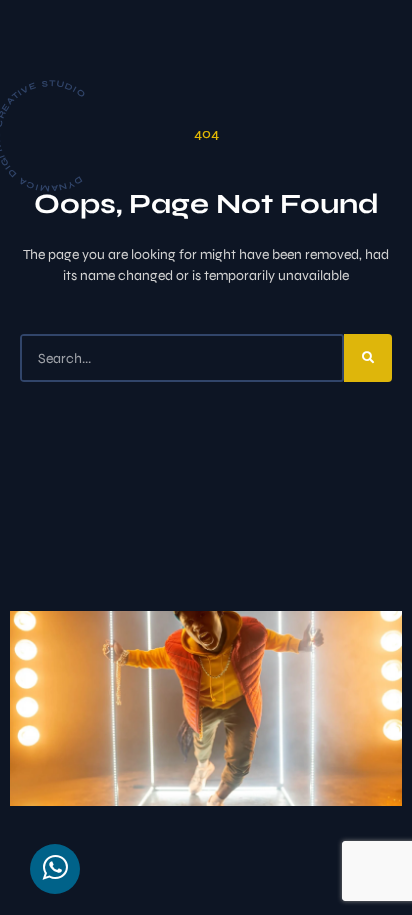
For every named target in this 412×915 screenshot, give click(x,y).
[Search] (368, 358)
